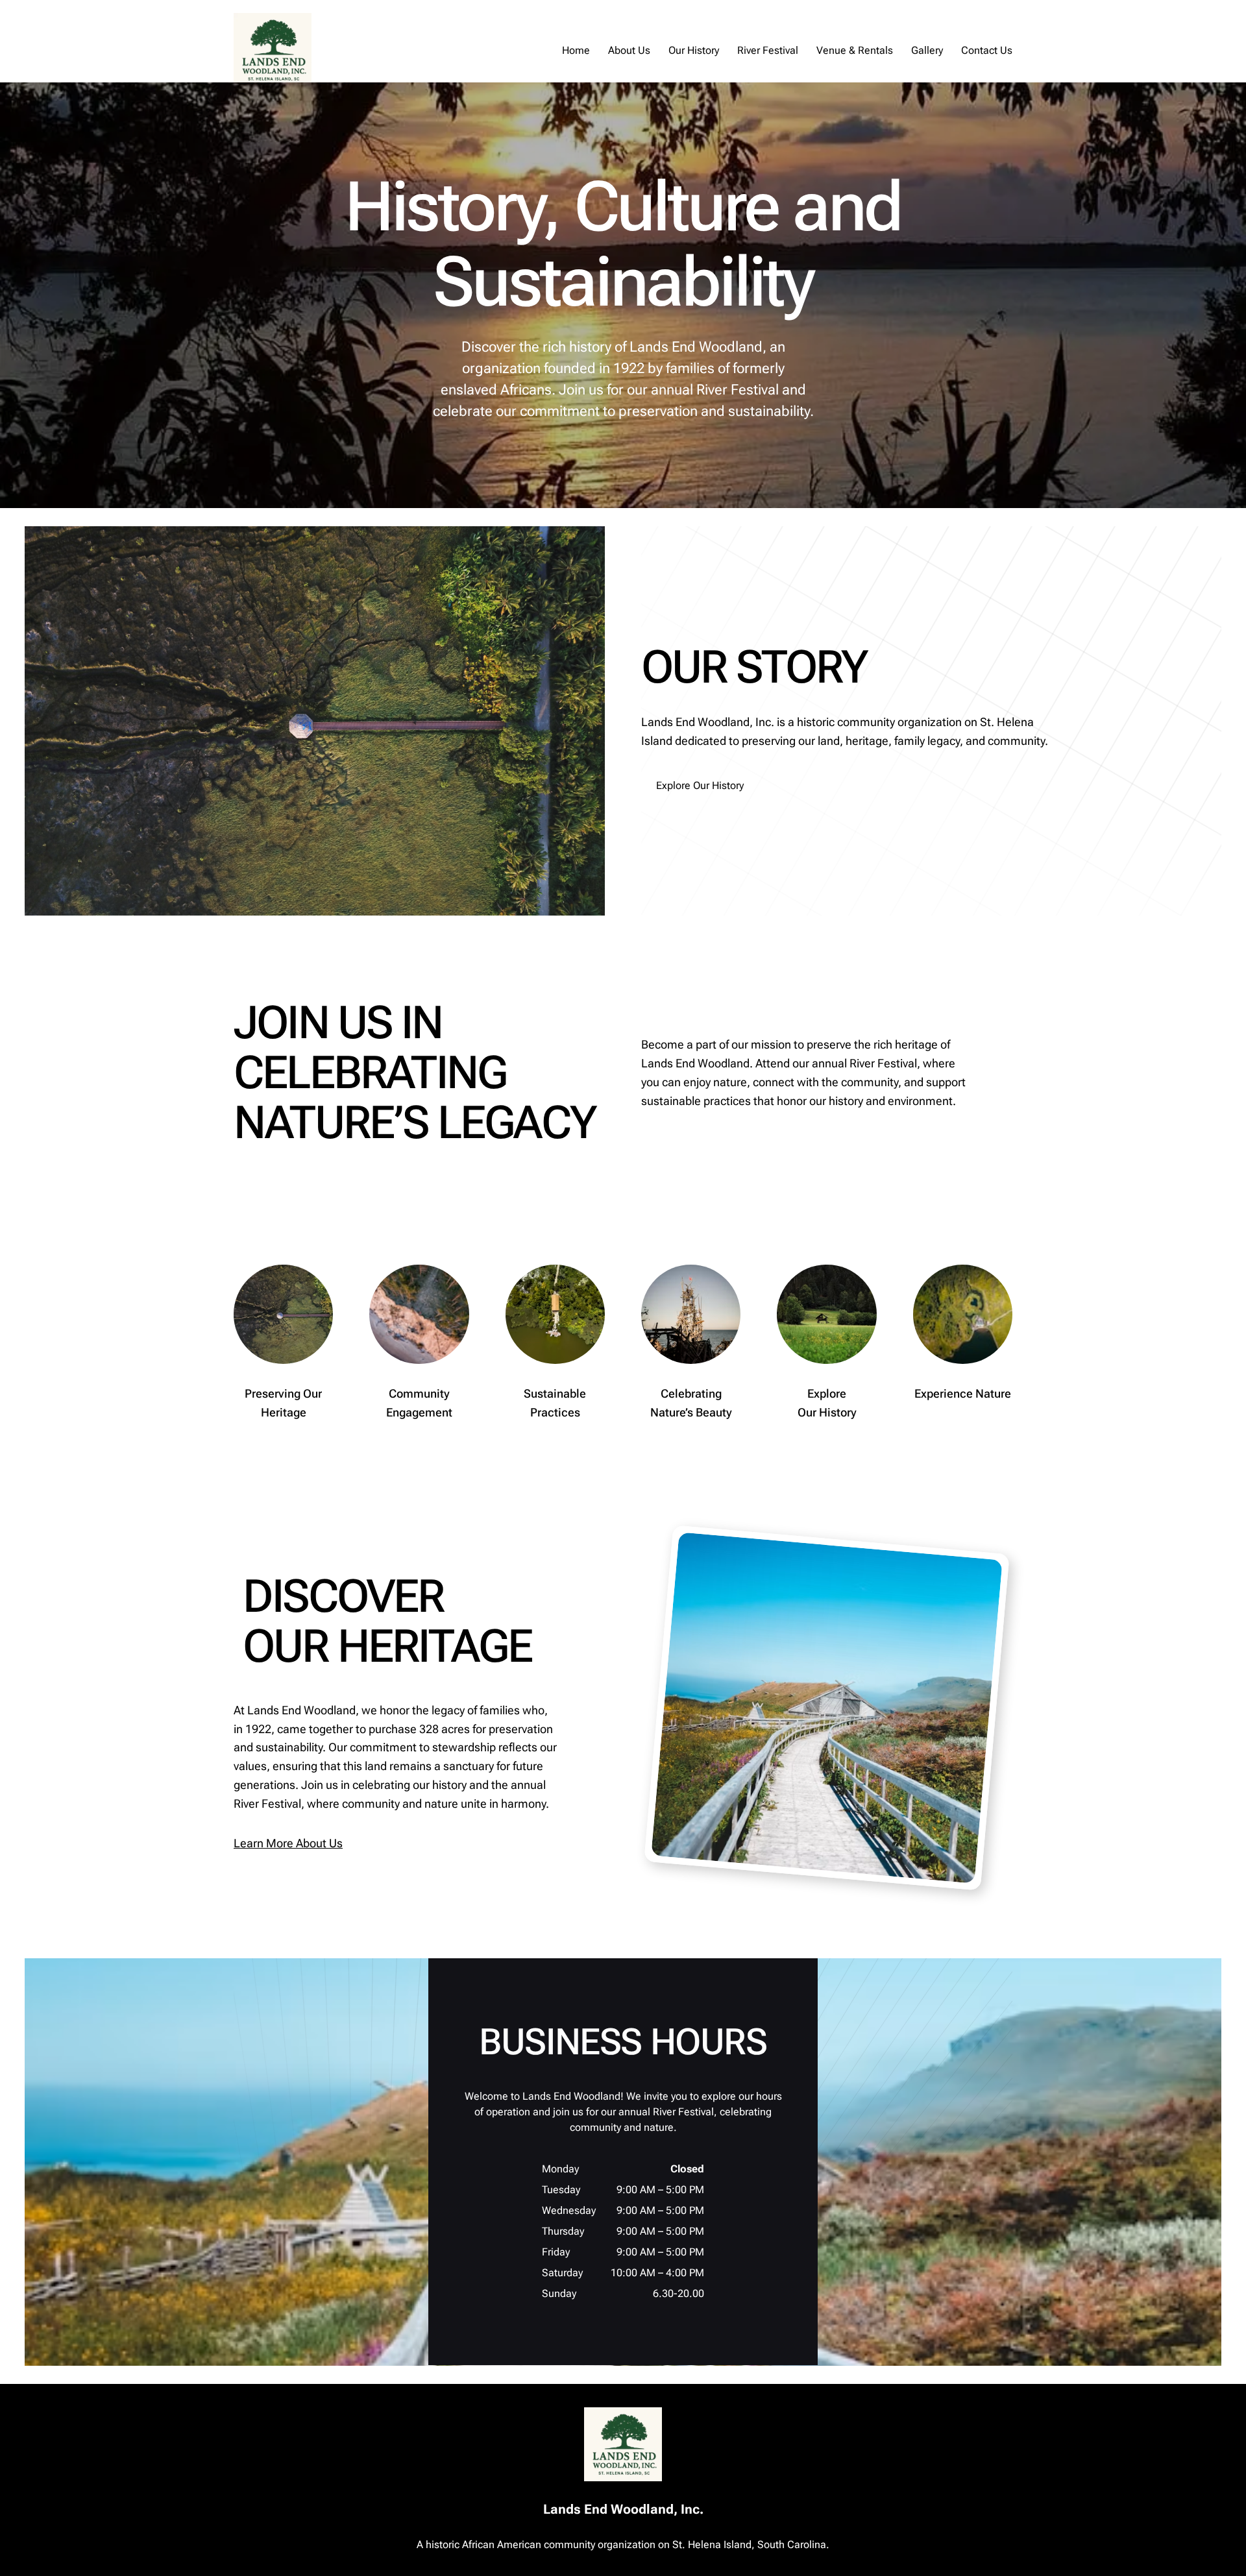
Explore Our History (700, 785)
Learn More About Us (288, 1843)
